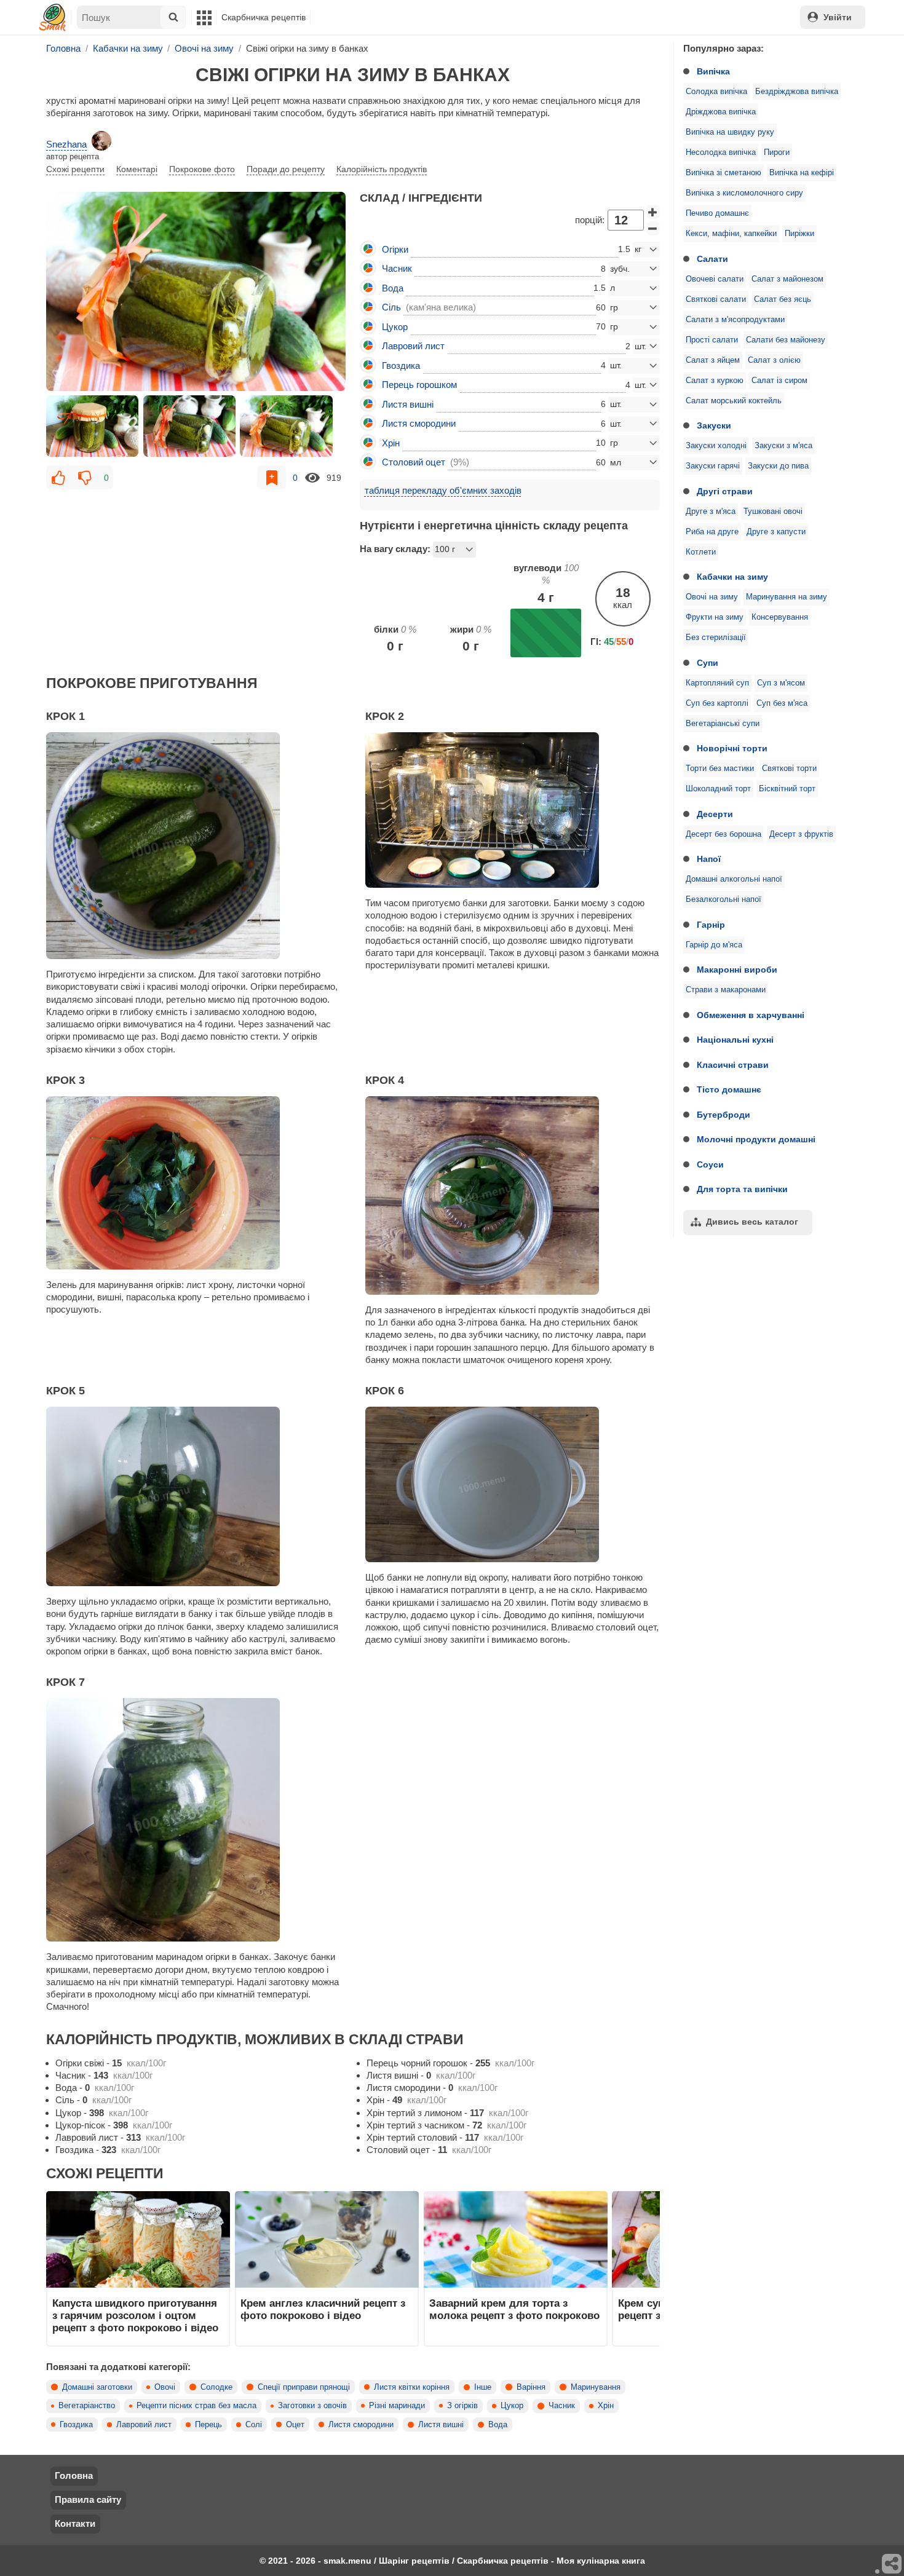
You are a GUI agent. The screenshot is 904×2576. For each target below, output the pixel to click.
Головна (74, 2475)
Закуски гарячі (713, 466)
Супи (708, 663)
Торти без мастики (720, 768)
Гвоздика (76, 2425)
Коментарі (137, 169)
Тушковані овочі (773, 512)
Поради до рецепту (286, 169)
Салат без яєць (783, 299)
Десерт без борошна (724, 834)
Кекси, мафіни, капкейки (731, 234)
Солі (254, 2425)
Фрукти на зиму (715, 617)
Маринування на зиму (787, 597)
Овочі (165, 2387)
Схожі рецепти (75, 169)
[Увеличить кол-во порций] (653, 212)
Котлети (701, 552)
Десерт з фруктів (801, 834)
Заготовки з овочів (312, 2406)
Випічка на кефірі (802, 173)
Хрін (606, 2406)
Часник (562, 2406)
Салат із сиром (779, 381)
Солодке (216, 2387)
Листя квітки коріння (412, 2387)
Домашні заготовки (97, 2387)
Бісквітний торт (787, 789)
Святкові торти (789, 768)
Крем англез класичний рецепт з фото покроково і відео (323, 2309)
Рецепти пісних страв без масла (196, 2406)
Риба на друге (712, 532)
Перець (208, 2425)
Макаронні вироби (737, 970)
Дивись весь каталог (752, 1222)
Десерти (715, 814)
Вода (498, 2425)
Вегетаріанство (87, 2406)
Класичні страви (733, 1065)
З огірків (462, 2406)
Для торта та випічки (742, 1189)
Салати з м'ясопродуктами (735, 320)
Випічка (713, 71)
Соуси (710, 1164)
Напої (709, 859)
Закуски (714, 425)
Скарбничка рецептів (264, 17)
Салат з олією (774, 360)
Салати (712, 259)
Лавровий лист (144, 2425)
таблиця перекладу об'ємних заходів (443, 490)
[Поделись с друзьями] (892, 2564)
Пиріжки (799, 234)
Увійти (838, 17)
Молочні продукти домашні (756, 1139)
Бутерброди (724, 1115)
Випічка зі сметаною (724, 173)
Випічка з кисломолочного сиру (744, 193)
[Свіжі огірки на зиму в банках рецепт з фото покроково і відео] (196, 291)
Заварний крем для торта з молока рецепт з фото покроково (514, 2309)
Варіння (531, 2387)
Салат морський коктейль (734, 401)
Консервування (780, 617)
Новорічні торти (732, 748)
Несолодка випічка (721, 152)
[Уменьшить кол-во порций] (653, 229)
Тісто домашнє (729, 1089)
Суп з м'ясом (781, 683)
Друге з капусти (776, 532)
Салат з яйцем (713, 360)
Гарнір (711, 925)
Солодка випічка (716, 92)
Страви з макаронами (726, 990)
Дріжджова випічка (721, 112)
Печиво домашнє (717, 213)
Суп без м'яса (782, 703)
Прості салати (712, 340)
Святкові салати (716, 299)
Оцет (295, 2425)
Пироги (777, 152)
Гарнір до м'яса (714, 945)
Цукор (512, 2406)
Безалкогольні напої (724, 899)
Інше (483, 2387)
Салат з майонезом (787, 279)
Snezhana (66, 144)
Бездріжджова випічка (797, 92)
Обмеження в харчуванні (751, 1015)
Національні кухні (735, 1040)
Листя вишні (441, 2425)
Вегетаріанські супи (723, 724)
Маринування (596, 2387)
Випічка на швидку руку (730, 132)
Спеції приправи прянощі (304, 2387)
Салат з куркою (715, 381)
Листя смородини (361, 2425)
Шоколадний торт (718, 789)
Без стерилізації (716, 638)
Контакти (75, 2523)
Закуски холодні (716, 446)
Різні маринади (397, 2406)
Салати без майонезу (786, 340)
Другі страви (725, 491)
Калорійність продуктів (382, 169)
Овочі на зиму (712, 597)
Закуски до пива (778, 466)
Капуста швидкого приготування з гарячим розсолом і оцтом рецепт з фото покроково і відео (135, 2316)
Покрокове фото (202, 169)
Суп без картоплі (717, 703)
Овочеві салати (715, 279)
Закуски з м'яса (783, 446)
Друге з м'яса (711, 512)
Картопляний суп (717, 683)
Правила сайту (88, 2499)
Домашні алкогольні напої (734, 879)
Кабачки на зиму (732, 577)
